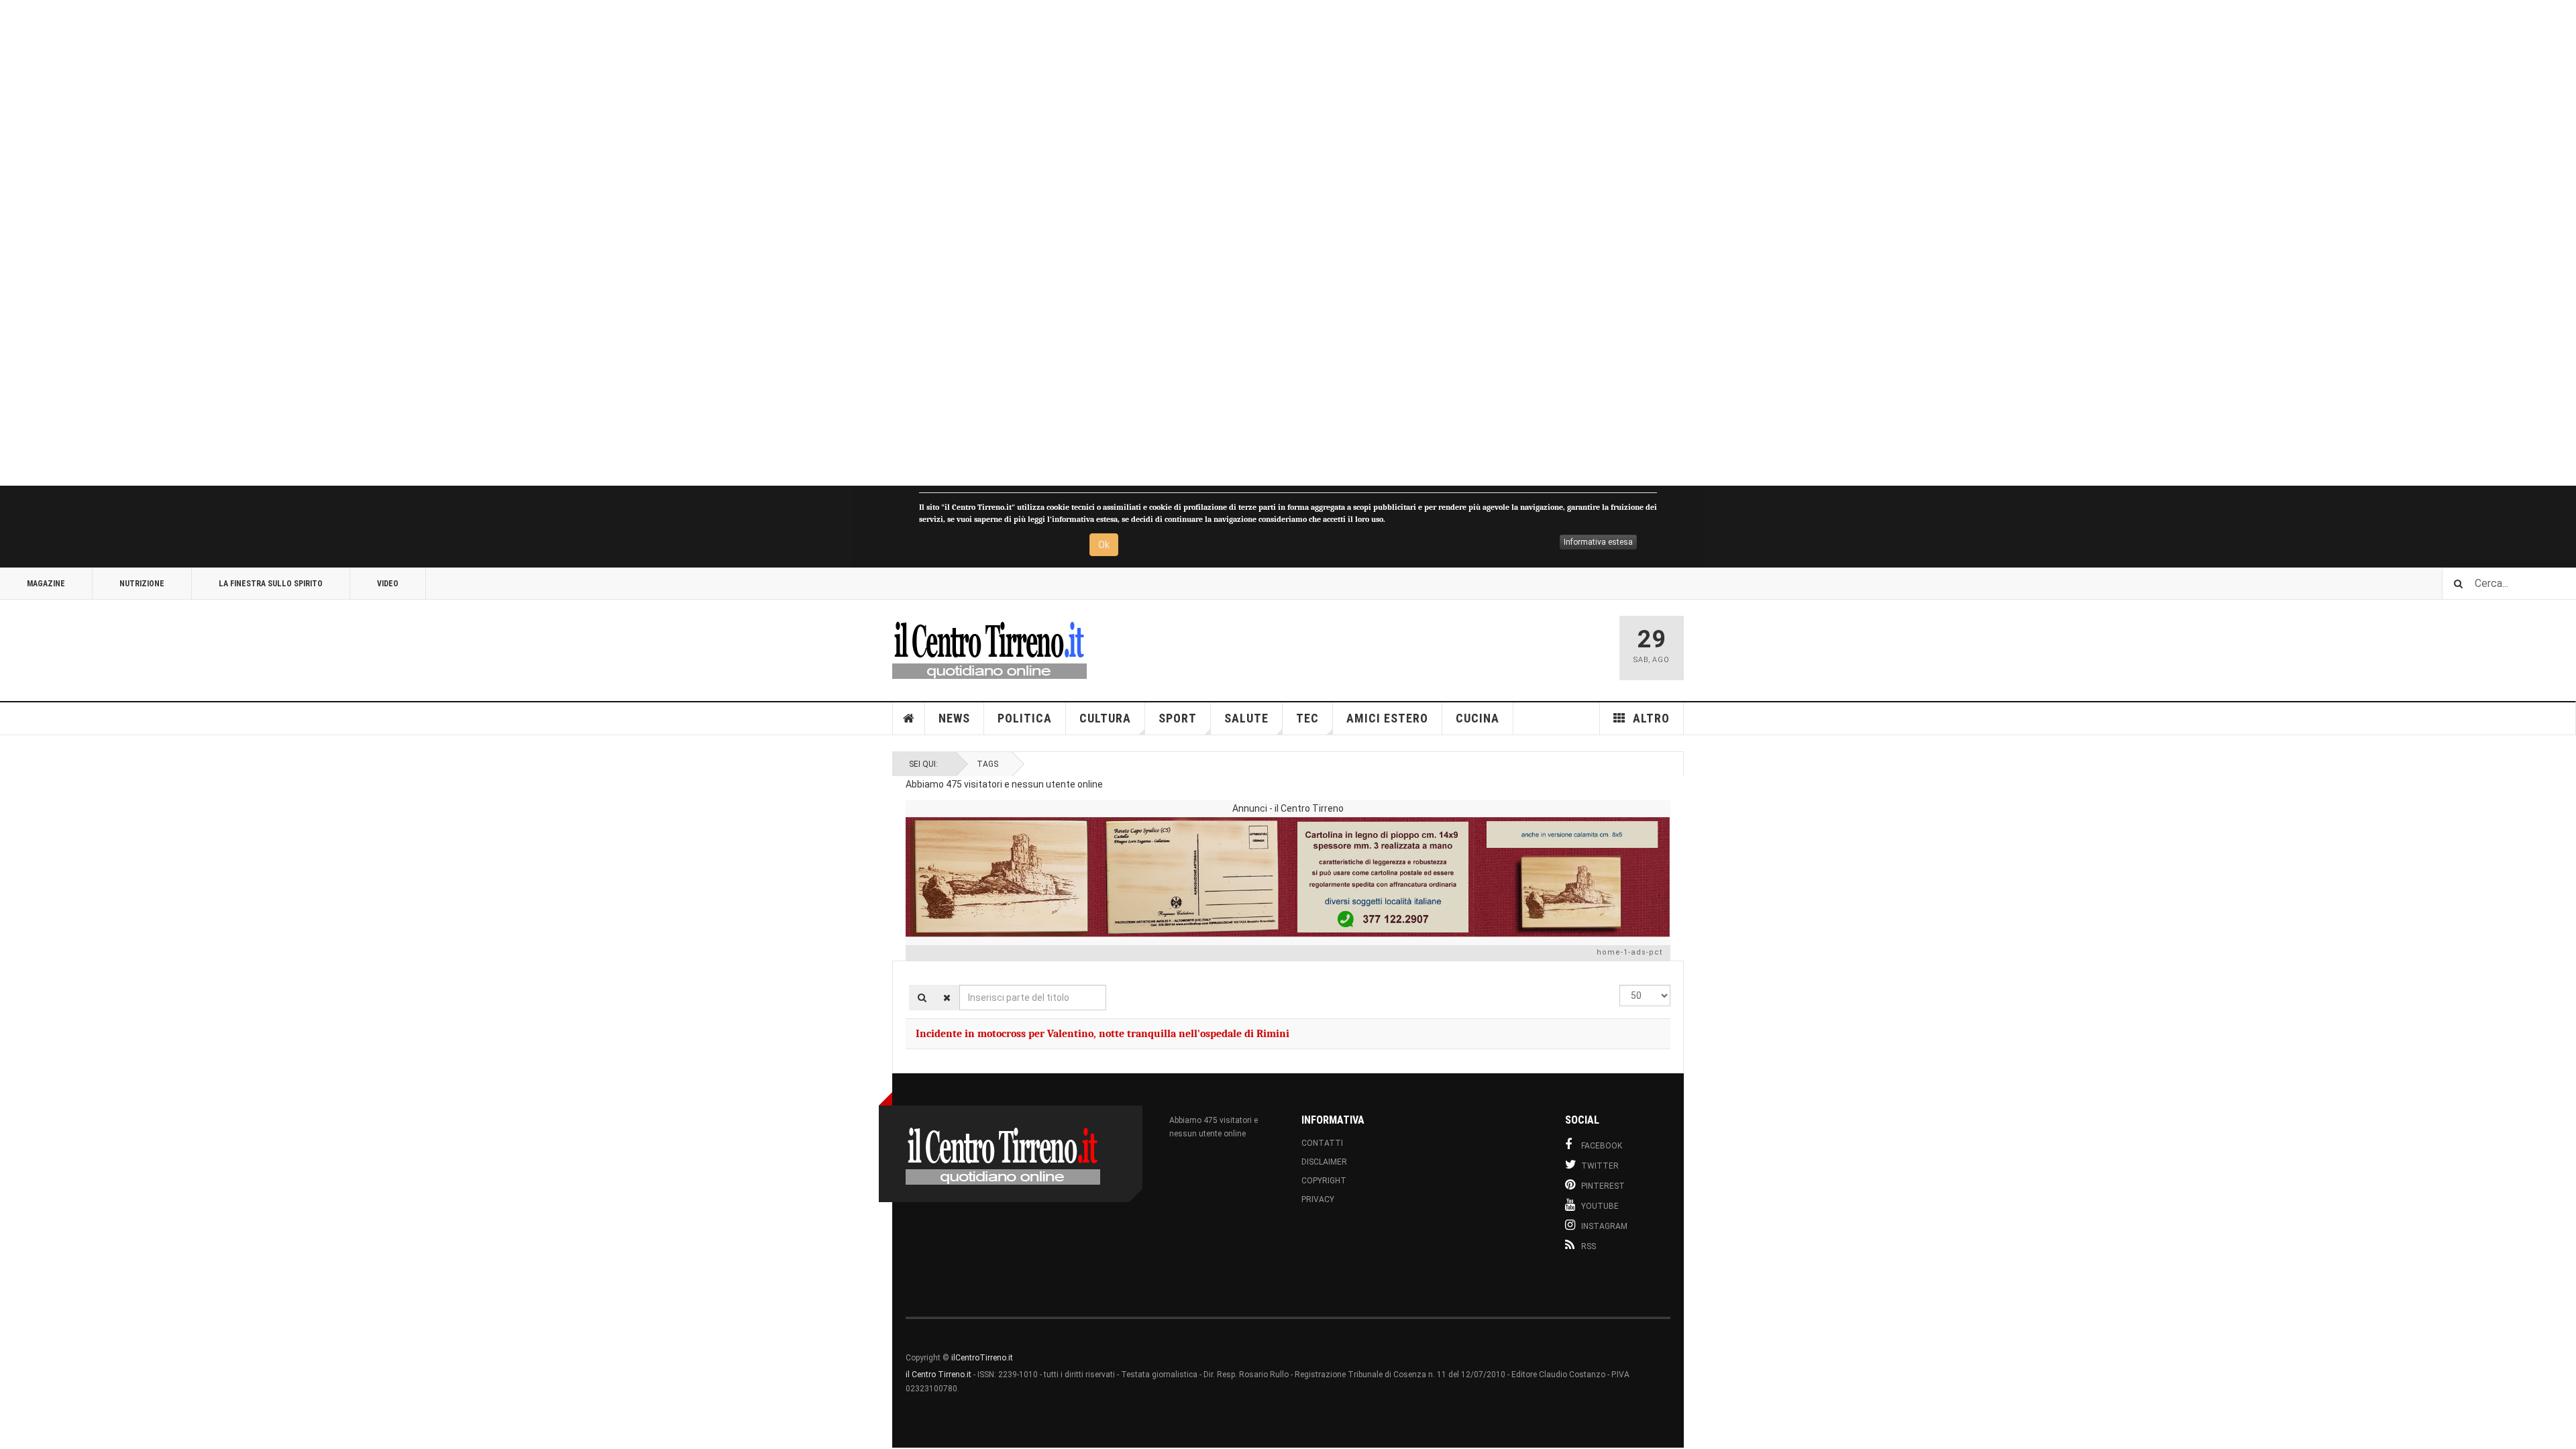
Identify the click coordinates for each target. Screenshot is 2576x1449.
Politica (1025, 718)
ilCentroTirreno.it (982, 1358)
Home (909, 718)
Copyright (1324, 1181)
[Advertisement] (402, 243)
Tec (1307, 718)
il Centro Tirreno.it (938, 1375)
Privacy (1318, 1199)
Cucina (1478, 718)
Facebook (1602, 1146)
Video (388, 584)
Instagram (1604, 1226)
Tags (987, 764)
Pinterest (1603, 1186)
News (954, 718)
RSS (1589, 1246)
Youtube (1600, 1206)
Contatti (1322, 1143)
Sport (1178, 718)
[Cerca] (922, 998)
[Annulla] (947, 998)
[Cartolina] (1288, 877)
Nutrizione (142, 584)
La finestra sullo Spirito (271, 584)
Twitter (1600, 1166)
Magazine (46, 584)
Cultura (1105, 718)
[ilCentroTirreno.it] (989, 648)
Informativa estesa (1598, 542)
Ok (1104, 545)
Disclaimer (1324, 1162)
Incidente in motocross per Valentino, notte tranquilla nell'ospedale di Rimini (1103, 1034)
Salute (1246, 718)
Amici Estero (1387, 718)
